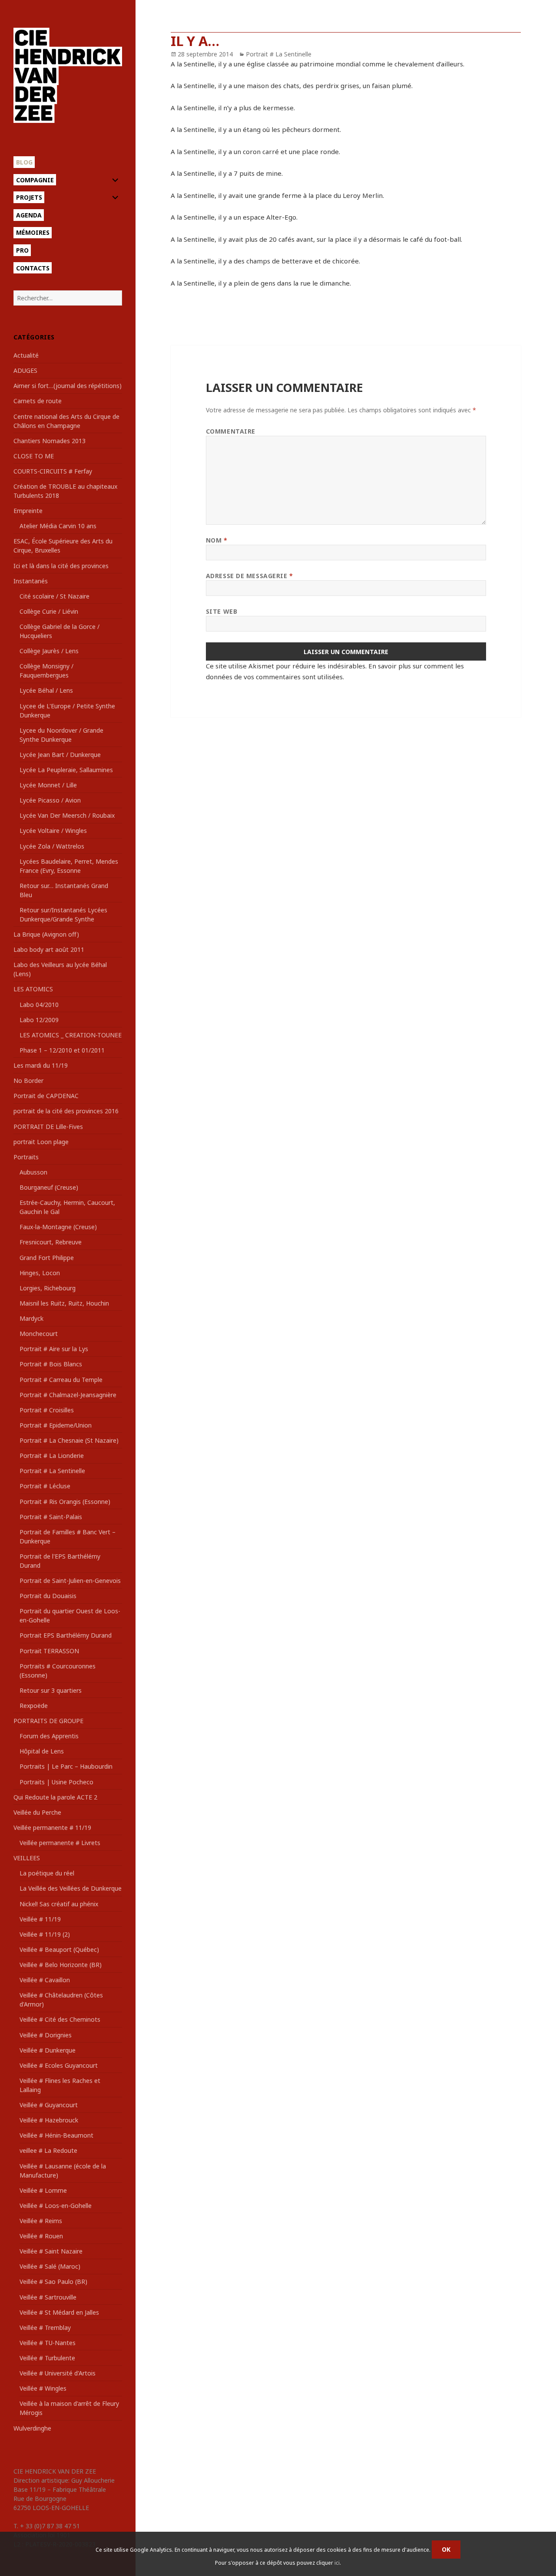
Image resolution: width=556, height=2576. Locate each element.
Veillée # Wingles (43, 2388)
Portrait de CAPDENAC (46, 1096)
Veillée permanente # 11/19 (52, 1828)
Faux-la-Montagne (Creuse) (58, 1227)
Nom (217, 540)
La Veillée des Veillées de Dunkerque (71, 1888)
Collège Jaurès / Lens (49, 651)
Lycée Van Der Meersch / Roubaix (67, 815)
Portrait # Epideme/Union (56, 1425)
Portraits (26, 1157)
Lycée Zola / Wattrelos (52, 846)
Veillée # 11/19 (40, 1919)
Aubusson (33, 1172)
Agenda (29, 215)
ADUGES (25, 370)
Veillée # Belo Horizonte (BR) (61, 1965)
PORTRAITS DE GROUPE (48, 1721)
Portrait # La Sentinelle (52, 1471)
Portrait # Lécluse (45, 1486)
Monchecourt (39, 1334)
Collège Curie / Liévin (49, 611)
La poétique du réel (47, 1873)
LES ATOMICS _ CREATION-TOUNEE (71, 1035)
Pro (22, 250)
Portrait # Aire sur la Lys (54, 1349)
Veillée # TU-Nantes (48, 2343)
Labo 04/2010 (39, 1005)
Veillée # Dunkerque (48, 2050)
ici (337, 2563)
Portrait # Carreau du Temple (61, 1380)
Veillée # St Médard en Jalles (59, 2312)
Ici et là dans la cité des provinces (61, 566)
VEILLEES (27, 1858)
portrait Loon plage (41, 1142)
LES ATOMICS (33, 989)
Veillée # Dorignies (46, 2035)
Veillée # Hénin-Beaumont (56, 2135)
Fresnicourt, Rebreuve (51, 1242)
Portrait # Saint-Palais (51, 1517)
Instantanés (31, 581)
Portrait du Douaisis (48, 1596)
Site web (222, 611)
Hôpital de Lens (42, 1751)
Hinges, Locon (40, 1273)
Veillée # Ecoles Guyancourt (59, 2065)
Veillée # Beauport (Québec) (59, 1949)
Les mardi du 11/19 (41, 1065)
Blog (24, 162)
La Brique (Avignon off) (46, 934)
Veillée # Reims (41, 2221)
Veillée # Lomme (43, 2190)
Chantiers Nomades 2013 (50, 441)
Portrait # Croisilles (47, 1410)
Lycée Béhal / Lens (46, 690)
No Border (28, 1081)
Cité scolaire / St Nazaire (55, 596)
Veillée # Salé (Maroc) (50, 2266)
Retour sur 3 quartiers (51, 1690)
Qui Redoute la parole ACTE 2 (55, 1797)
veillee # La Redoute (48, 2150)
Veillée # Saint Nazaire (51, 2251)
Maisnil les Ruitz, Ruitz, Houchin (64, 1303)
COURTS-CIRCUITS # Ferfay (53, 471)
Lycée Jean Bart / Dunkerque (60, 755)
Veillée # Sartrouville (48, 2297)
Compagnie (35, 180)
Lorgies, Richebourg (48, 1288)
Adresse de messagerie (250, 576)
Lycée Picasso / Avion (50, 800)
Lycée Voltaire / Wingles (53, 831)
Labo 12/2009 (39, 1020)
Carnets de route (38, 401)
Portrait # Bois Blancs (51, 1364)
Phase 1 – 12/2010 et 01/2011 (62, 1050)
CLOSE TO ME (34, 456)
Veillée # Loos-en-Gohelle (56, 2206)
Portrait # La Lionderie (52, 1456)
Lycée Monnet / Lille (48, 785)
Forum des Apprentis (49, 1736)
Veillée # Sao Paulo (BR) (53, 2282)
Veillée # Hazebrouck (49, 2120)
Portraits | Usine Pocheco (56, 1782)
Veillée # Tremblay (45, 2328)
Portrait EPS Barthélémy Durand (66, 1635)
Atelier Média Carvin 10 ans (58, 526)
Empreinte (28, 511)
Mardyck (31, 1318)
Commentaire (231, 431)
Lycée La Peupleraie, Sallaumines (66, 770)
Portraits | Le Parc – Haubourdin (66, 1766)
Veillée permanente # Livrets (60, 1843)
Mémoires (33, 232)
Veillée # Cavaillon (45, 1980)
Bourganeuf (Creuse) (49, 1187)
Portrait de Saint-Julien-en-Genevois (70, 1581)
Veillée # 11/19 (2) (45, 1934)
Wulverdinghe (32, 2428)
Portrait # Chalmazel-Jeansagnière (68, 1395)
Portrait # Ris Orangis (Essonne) (65, 1502)
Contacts (33, 268)
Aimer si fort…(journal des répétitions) (68, 386)
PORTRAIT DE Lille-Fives (48, 1127)
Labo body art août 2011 (49, 949)
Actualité (26, 355)
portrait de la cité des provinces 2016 (66, 1111)
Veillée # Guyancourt (49, 2105)
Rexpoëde (34, 1706)
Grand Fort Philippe (47, 1258)
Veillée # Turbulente (47, 2358)
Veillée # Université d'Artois (58, 2373)
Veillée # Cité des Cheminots (60, 2019)
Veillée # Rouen (41, 2236)
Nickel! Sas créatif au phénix (59, 1904)
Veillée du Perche (37, 1812)
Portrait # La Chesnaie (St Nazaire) (69, 1440)
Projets (29, 197)
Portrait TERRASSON (49, 1651)
